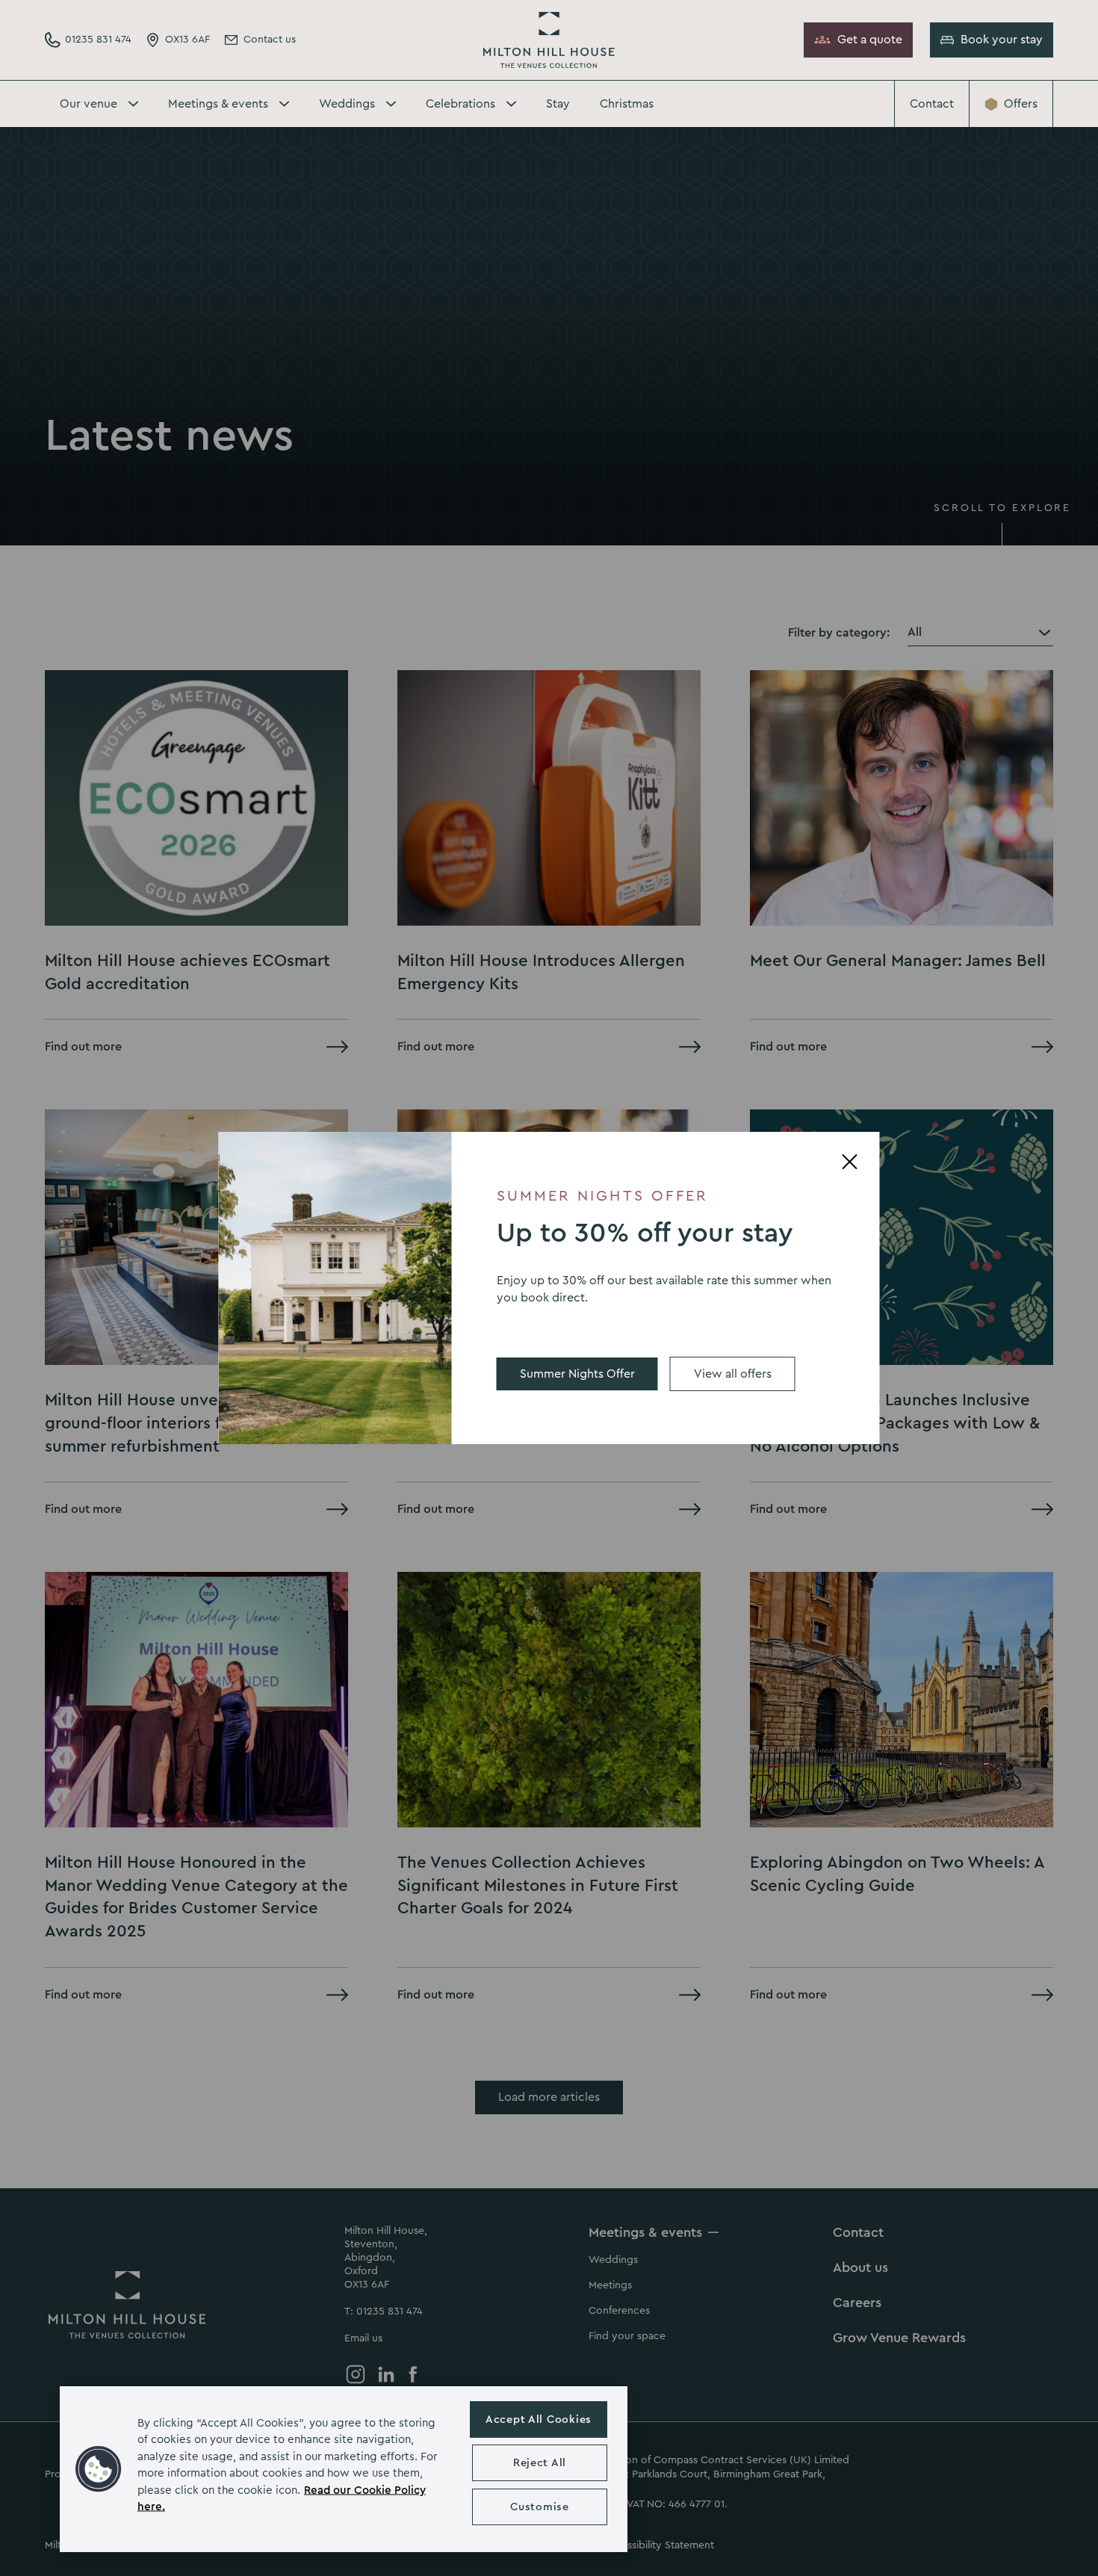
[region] (344, 2469)
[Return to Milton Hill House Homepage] (549, 40)
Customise (539, 2507)
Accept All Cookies (539, 2419)
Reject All (540, 2463)
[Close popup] (850, 1162)
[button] (99, 2469)
